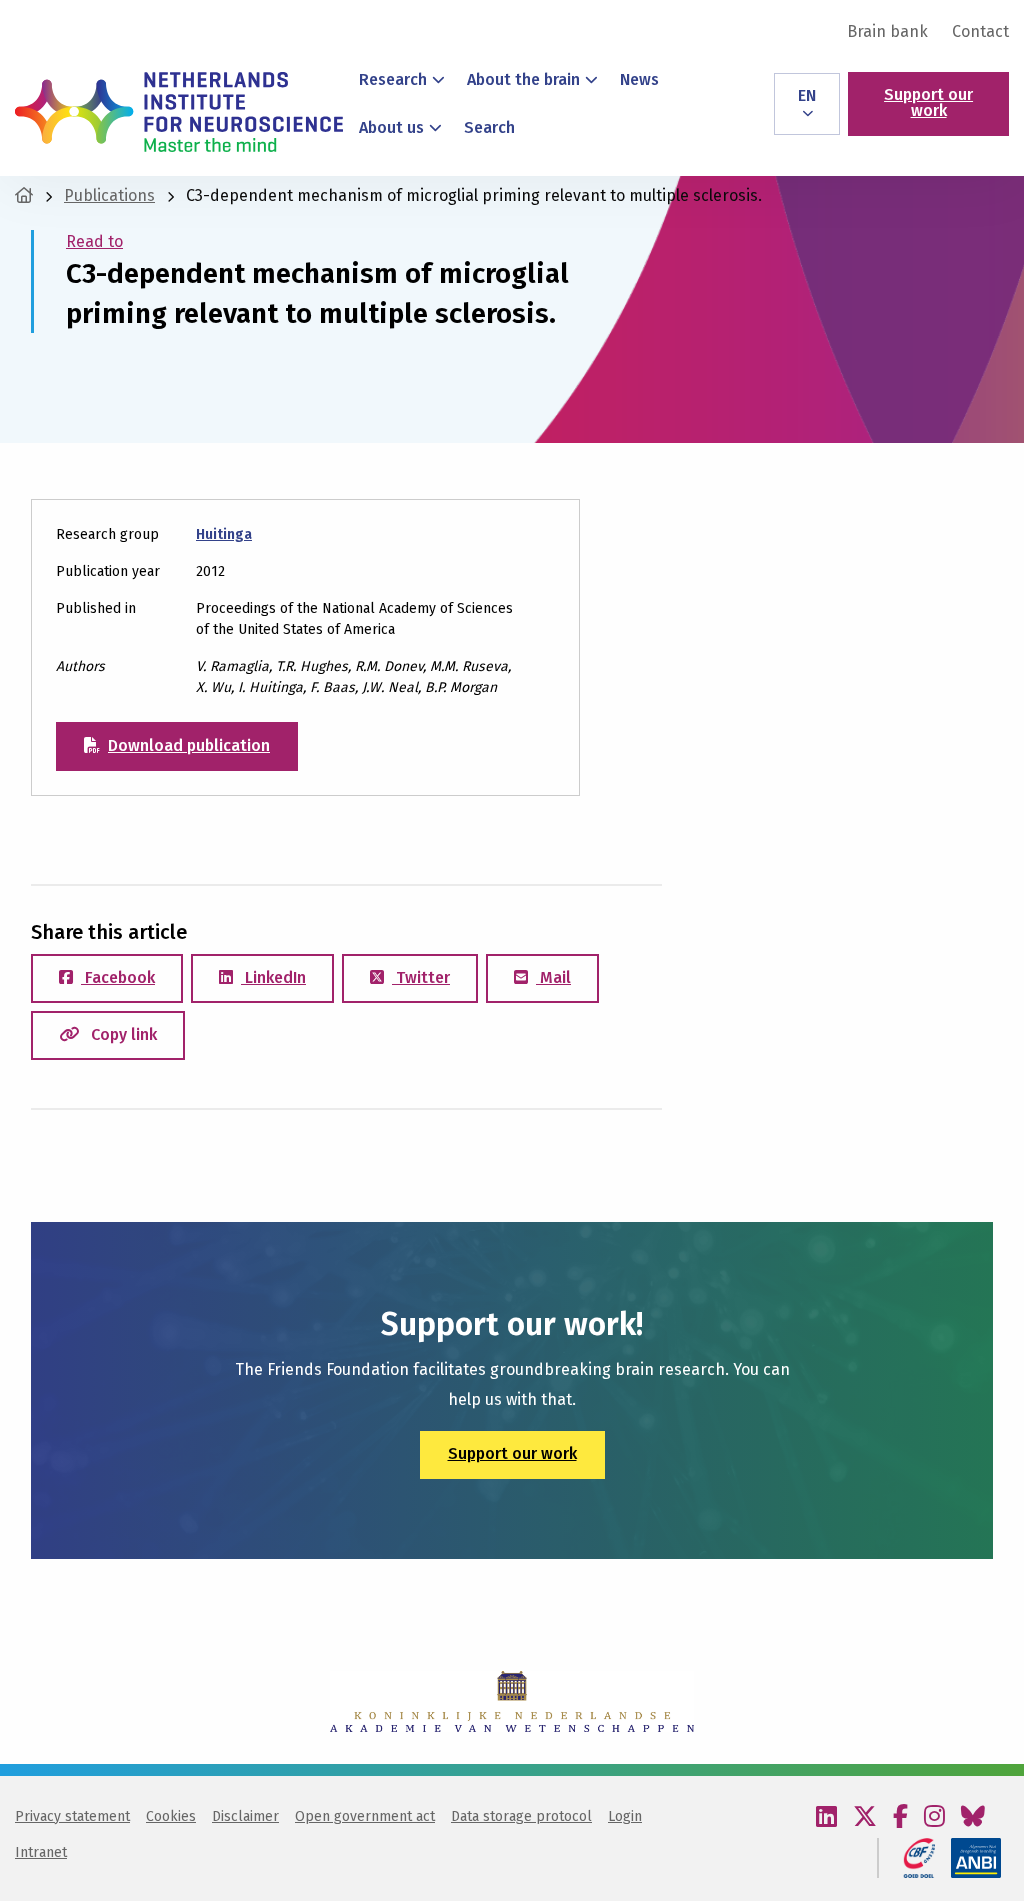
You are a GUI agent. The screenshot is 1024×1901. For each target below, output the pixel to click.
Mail (553, 977)
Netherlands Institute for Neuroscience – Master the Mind (179, 112)
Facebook (118, 977)
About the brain (523, 79)
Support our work (928, 102)
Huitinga (224, 534)
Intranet (41, 1852)
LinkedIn (273, 977)
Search (489, 127)
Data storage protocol (521, 1816)
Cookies (171, 1816)
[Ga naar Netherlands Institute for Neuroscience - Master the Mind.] (24, 195)
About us (391, 127)
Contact (980, 32)
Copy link (122, 1034)
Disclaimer (245, 1816)
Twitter (421, 977)
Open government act (365, 1816)
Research (393, 79)
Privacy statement (72, 1816)
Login (625, 1816)
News (639, 79)
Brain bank (887, 32)
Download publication (189, 745)
